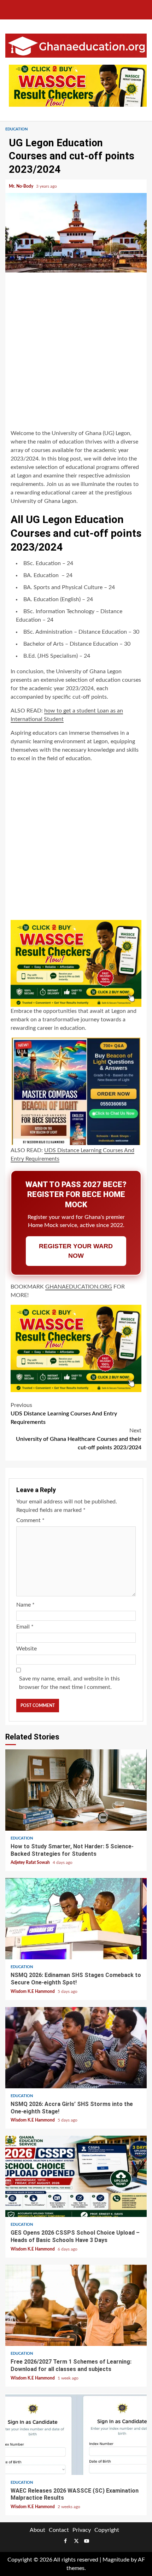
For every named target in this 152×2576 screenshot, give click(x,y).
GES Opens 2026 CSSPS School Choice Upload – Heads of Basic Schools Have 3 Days (76, 2176)
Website (27, 1649)
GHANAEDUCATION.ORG (79, 1287)
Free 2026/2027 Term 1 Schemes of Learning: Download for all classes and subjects (76, 2305)
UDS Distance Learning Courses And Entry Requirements (64, 1414)
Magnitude (116, 2560)
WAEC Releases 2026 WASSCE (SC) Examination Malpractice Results (76, 2434)
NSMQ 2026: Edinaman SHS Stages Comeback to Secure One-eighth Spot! (76, 1919)
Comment (30, 1520)
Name (25, 1605)
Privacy (82, 2530)
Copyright (107, 2530)
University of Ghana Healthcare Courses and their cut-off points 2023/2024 (79, 1439)
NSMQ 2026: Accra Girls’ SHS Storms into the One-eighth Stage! (76, 2048)
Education (16, 129)
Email (25, 1627)
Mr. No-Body (22, 186)
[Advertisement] (76, 352)
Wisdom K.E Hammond (33, 1991)
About (37, 2530)
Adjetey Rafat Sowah (31, 1862)
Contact (59, 2530)
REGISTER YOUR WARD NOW (76, 1251)
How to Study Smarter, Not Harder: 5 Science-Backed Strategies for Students (76, 1790)
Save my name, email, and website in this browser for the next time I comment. (69, 1683)
